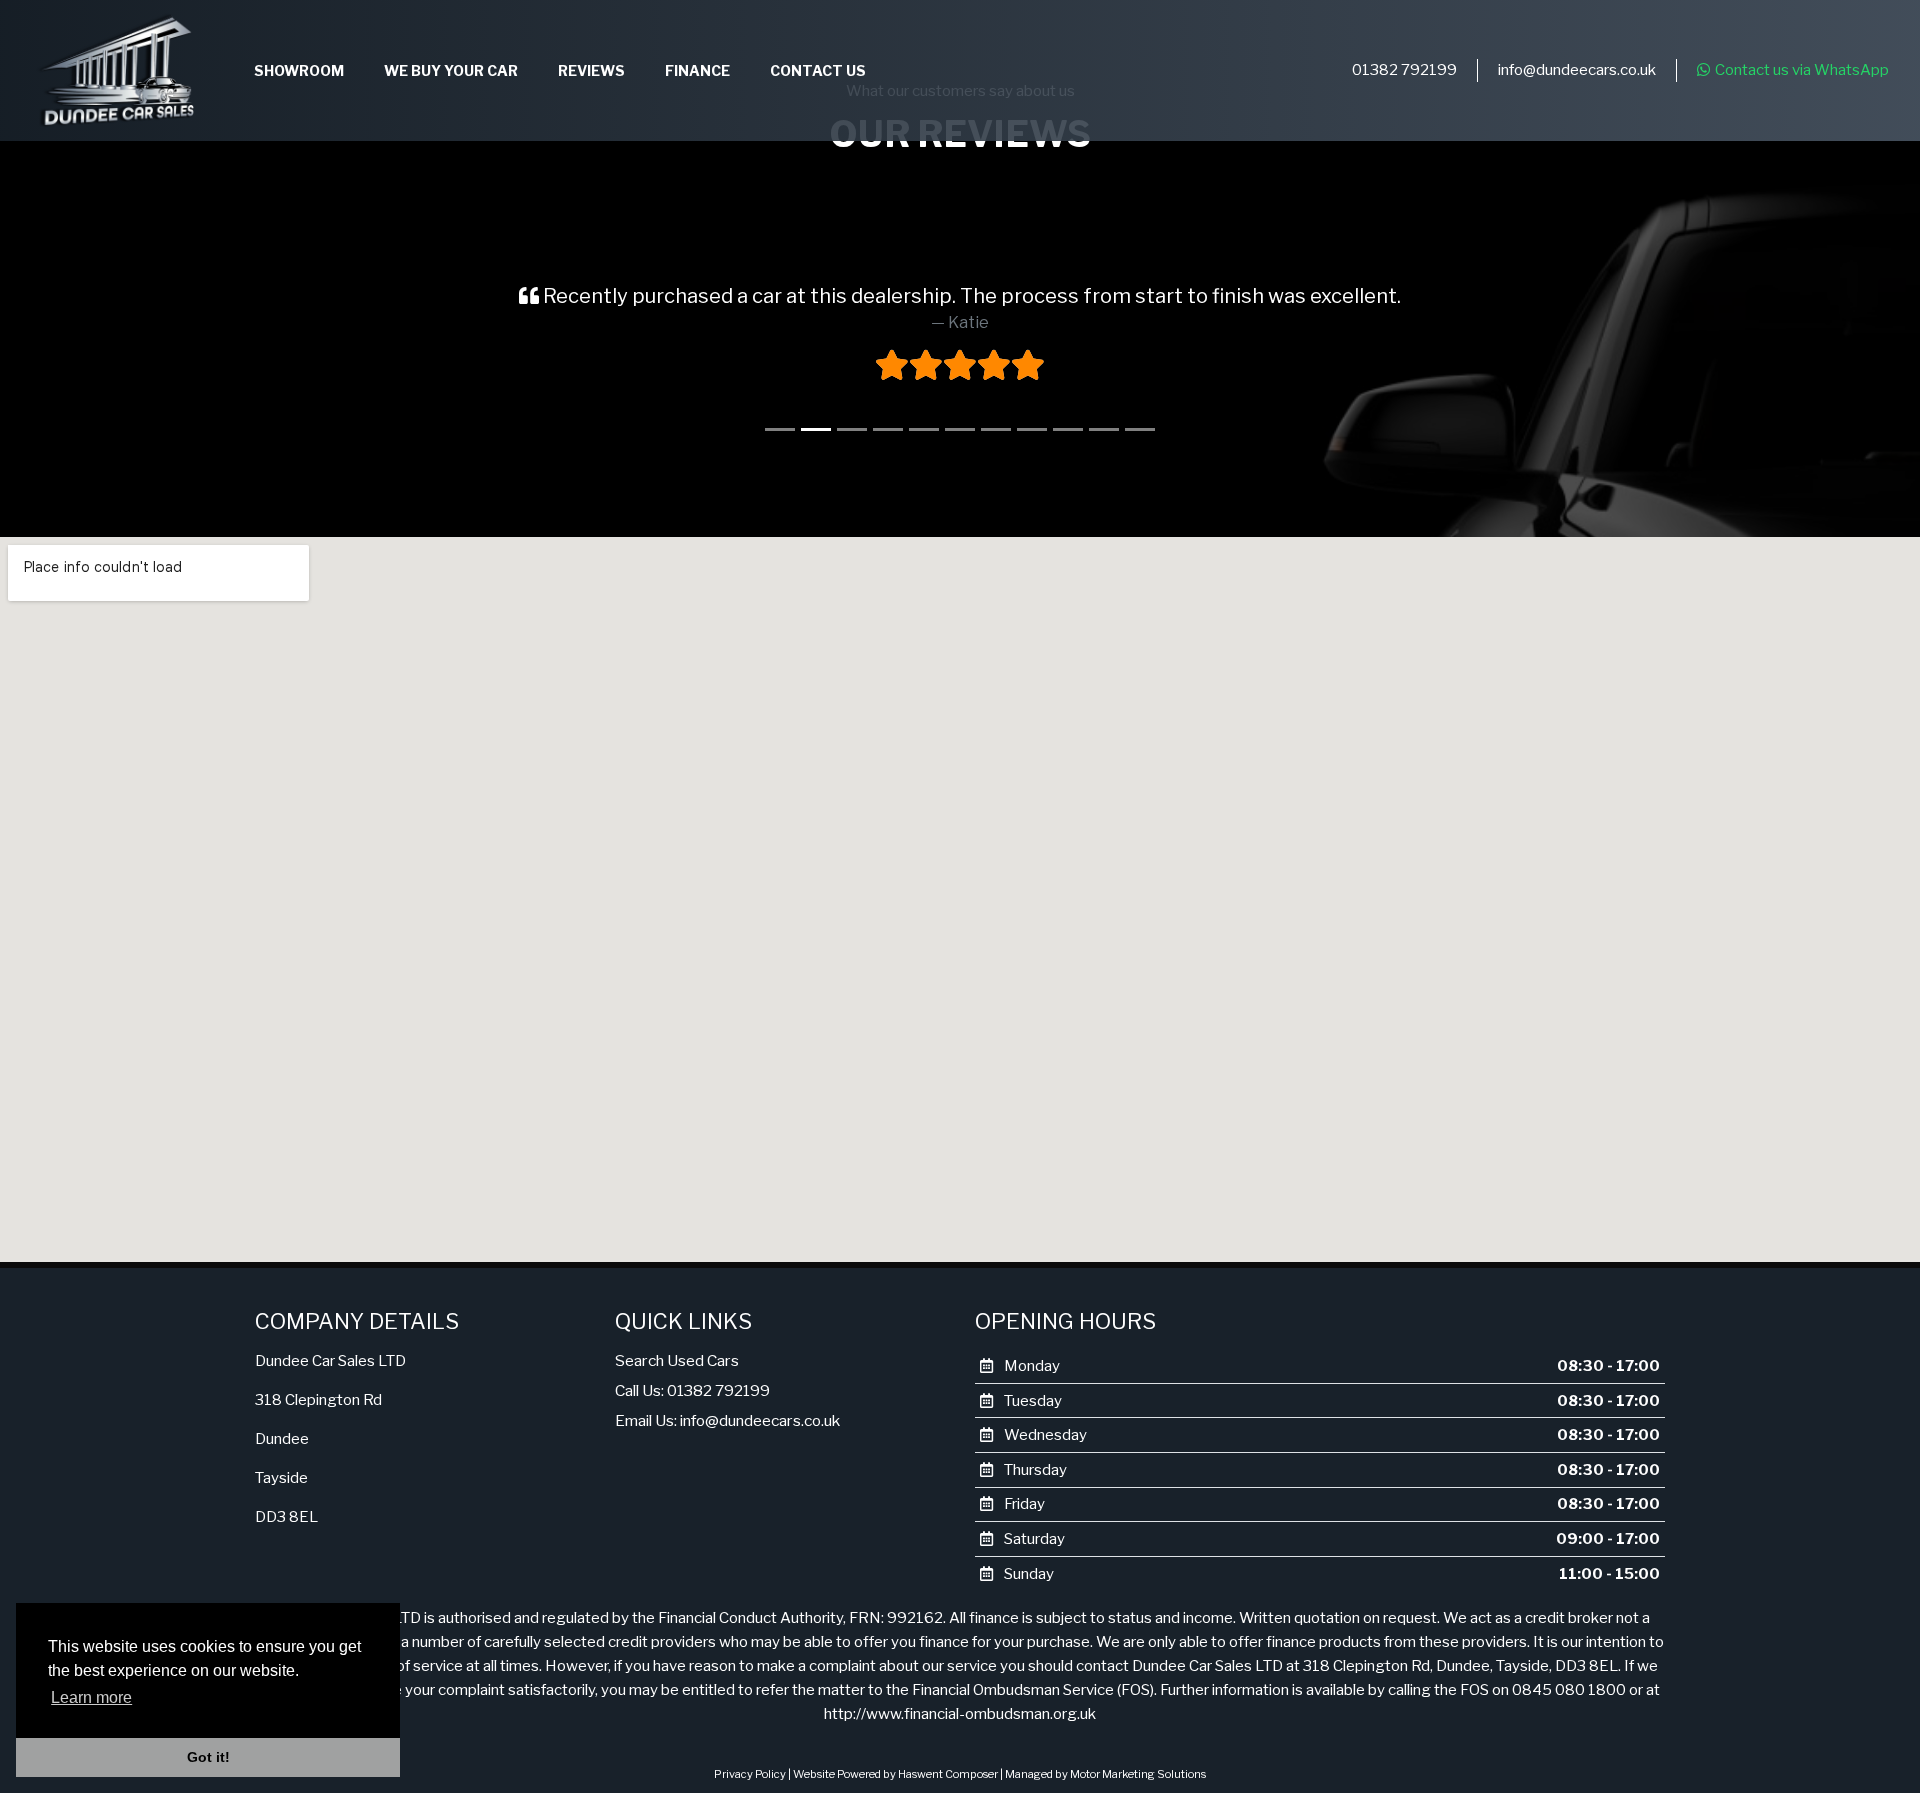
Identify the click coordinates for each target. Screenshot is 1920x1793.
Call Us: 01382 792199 (692, 1390)
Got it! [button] (208, 1757)
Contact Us (818, 70)
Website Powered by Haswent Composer (895, 1774)
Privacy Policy (750, 1774)
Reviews (591, 70)
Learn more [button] (91, 1697)
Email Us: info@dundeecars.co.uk (727, 1420)
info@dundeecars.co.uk (1577, 70)
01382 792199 (1404, 70)
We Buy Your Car (451, 70)
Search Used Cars (677, 1360)
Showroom (299, 70)
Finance (697, 70)
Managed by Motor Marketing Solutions (1105, 1774)
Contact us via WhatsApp (1802, 70)
